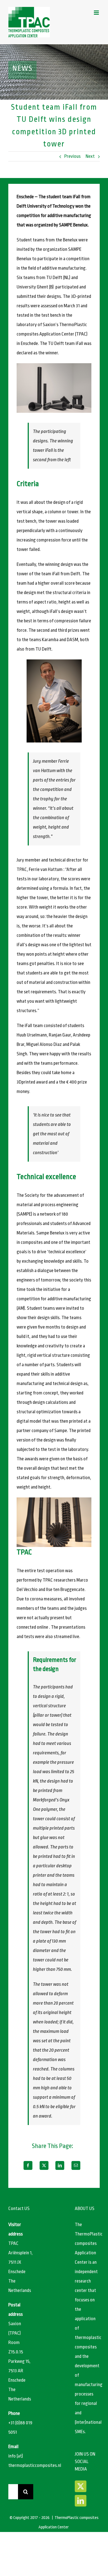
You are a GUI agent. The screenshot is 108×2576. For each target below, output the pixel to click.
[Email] (76, 2165)
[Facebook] (28, 2165)
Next (90, 156)
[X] (44, 2165)
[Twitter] (81, 2486)
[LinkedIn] (60, 2165)
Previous (72, 156)
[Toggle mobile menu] (97, 13)
